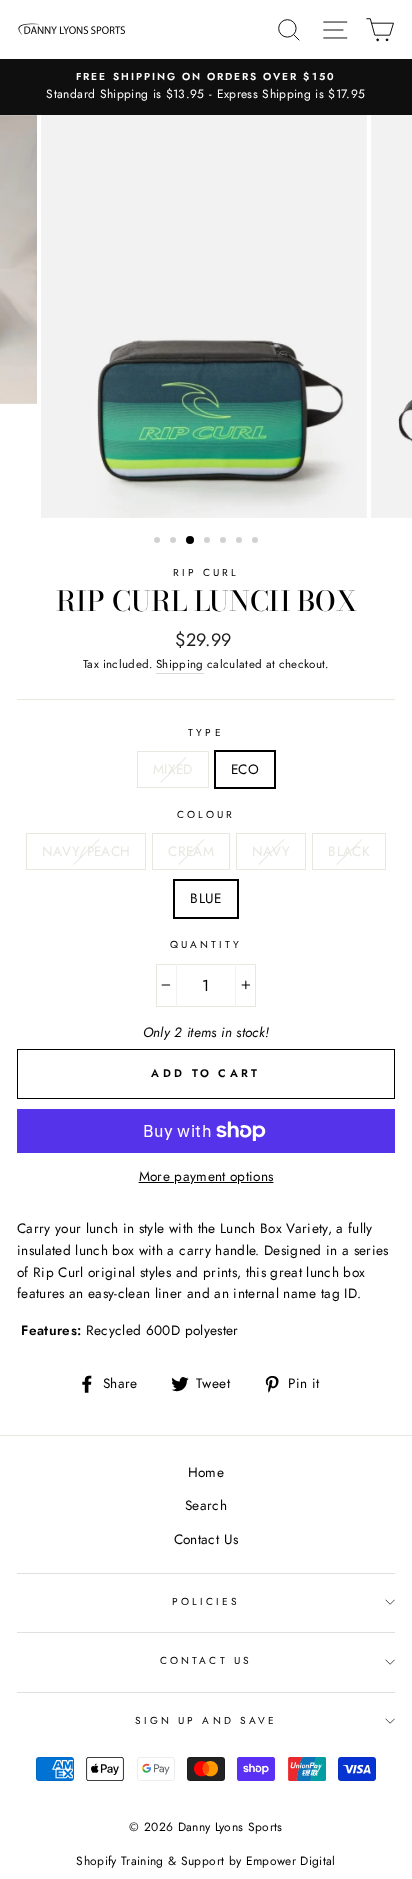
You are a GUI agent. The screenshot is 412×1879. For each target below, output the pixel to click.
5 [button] (225, 542)
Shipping (180, 664)
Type (205, 732)
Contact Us (206, 1539)
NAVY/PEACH (86, 851)
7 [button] (257, 542)
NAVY (271, 851)
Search (206, 1505)
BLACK (349, 851)
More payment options (206, 1176)
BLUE (205, 898)
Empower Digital (291, 1861)
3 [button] (191, 541)
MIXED (173, 769)
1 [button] (159, 542)
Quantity (206, 944)
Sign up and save (206, 1720)
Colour (206, 814)
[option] (206, 87)
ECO (245, 769)
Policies (206, 1601)
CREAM (191, 851)
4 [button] (209, 542)
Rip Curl (206, 572)
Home (206, 1472)
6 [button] (241, 542)
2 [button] (175, 542)
